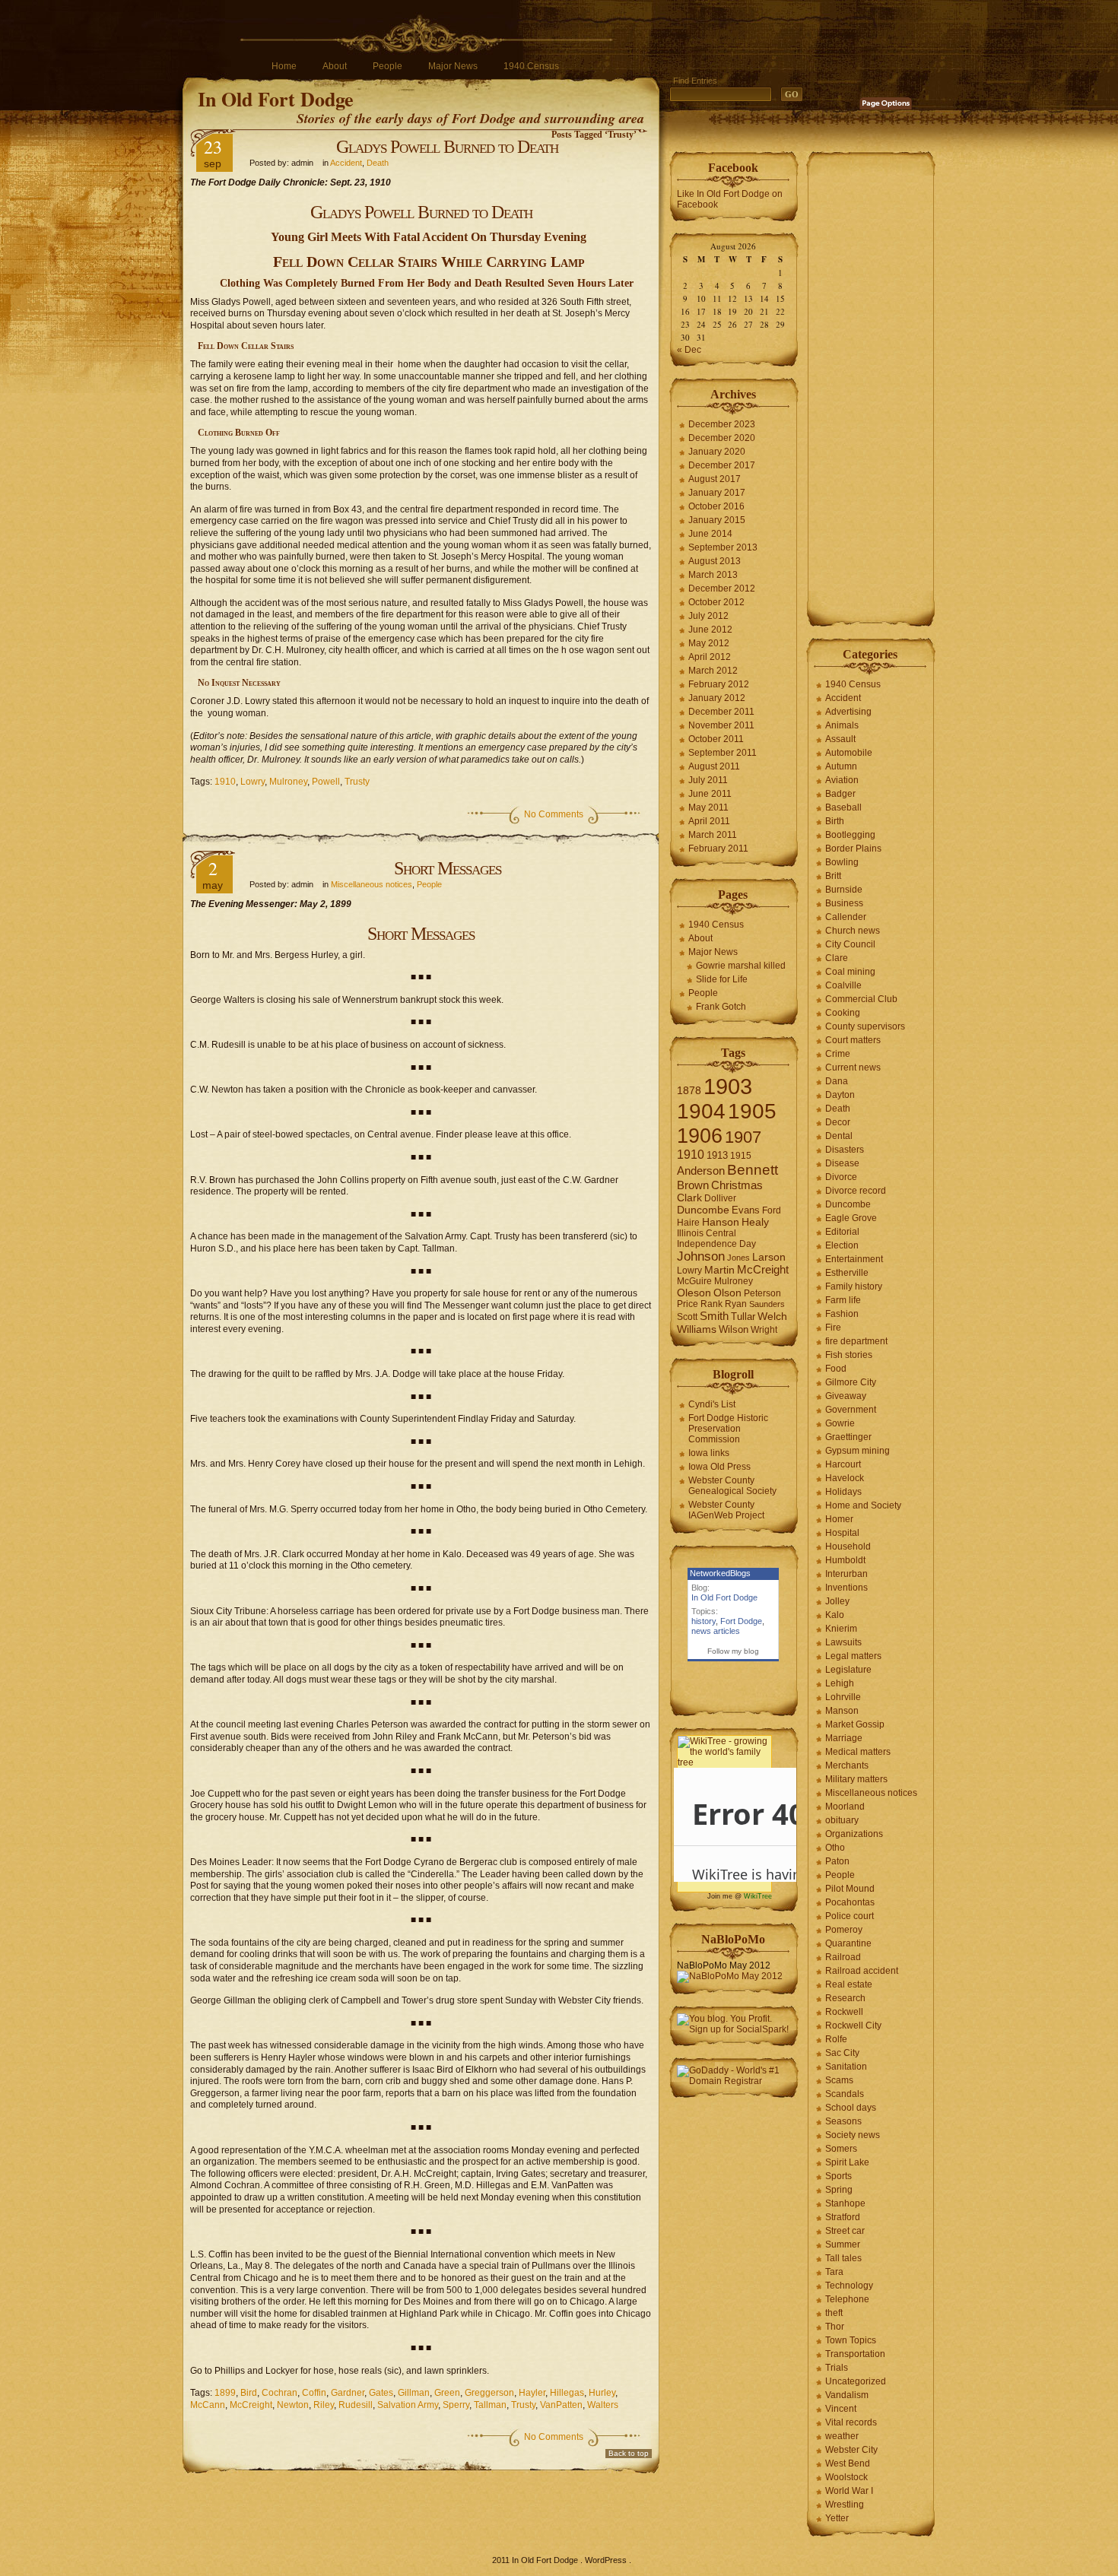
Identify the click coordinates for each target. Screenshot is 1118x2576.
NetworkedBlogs (720, 1573)
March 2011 (713, 835)
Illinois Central (707, 1233)
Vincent (841, 2409)
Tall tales (843, 2258)
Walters (603, 2405)
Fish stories (849, 1355)
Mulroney (288, 782)
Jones (738, 1258)
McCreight (251, 2405)
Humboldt (845, 1560)
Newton (293, 2405)
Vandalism (847, 2395)
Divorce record (856, 1191)
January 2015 (717, 520)
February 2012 (719, 684)
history (704, 1621)
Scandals (845, 2094)
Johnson (701, 1256)
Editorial (842, 1232)
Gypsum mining (858, 1451)
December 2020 (722, 438)
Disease (842, 1163)
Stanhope (845, 2203)
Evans (746, 1210)
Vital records (851, 2422)
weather (842, 2436)
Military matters (856, 1779)
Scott (687, 1317)
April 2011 (709, 821)
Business (844, 903)
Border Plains (853, 849)
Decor (838, 1122)
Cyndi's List (712, 1404)
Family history (854, 1286)
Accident (346, 163)
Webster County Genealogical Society (732, 1486)
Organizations (854, 1834)
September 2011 (723, 753)
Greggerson (489, 2393)
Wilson (734, 1329)
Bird (249, 2393)
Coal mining (850, 972)
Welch (772, 1317)
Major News (453, 66)
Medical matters (858, 1752)
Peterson (762, 1293)
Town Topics (851, 2340)
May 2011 (708, 807)
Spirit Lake (847, 2162)
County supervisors (865, 1026)
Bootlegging (850, 835)
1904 (701, 1111)
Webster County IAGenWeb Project (726, 1510)
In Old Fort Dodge (276, 99)
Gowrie (840, 1423)
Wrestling (845, 2505)
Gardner (348, 2393)
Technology (849, 2286)
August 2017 (715, 479)
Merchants (847, 1765)
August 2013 (715, 561)
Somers (841, 2149)
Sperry (456, 2405)
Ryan (736, 1304)
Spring (839, 2190)
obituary (842, 1820)
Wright (764, 1330)
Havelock (845, 1478)
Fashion (842, 1314)
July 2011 (708, 780)
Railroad (843, 1957)
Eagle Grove (851, 1218)
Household (848, 1547)
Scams (839, 2080)
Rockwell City (853, 2026)
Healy (755, 1222)
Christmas (737, 1185)
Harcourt (843, 1464)
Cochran (279, 2393)
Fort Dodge (741, 1621)
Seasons (843, 2121)
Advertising (848, 712)
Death (378, 163)
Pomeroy (844, 1930)
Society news (853, 2135)
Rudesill (356, 2405)
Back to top (629, 2453)
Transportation (855, 2354)
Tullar (743, 1317)
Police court (850, 1916)
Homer (839, 1519)
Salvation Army (408, 2405)
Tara (834, 2272)
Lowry (253, 782)
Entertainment (854, 1259)
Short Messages (448, 868)
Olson (727, 1293)
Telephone (847, 2299)
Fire (833, 1328)
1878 (689, 1091)
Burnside (844, 890)
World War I (849, 2491)
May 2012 (709, 643)
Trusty (357, 782)
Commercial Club (861, 999)
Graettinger (848, 1437)
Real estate (849, 1984)
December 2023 (722, 424)
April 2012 (710, 657)
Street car (845, 2231)
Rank (711, 1304)
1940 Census (531, 66)
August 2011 (714, 766)
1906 (700, 1136)
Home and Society (863, 1505)
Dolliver (720, 1198)
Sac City (842, 2053)
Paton (837, 1861)
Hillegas (567, 2393)
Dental (839, 1136)
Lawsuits (843, 1642)
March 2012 (713, 671)
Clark (689, 1198)
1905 (752, 1111)
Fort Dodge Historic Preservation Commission (728, 1429)
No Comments (554, 814)
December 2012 (722, 588)
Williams (697, 1329)
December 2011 (721, 712)
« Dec (689, 350)
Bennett (753, 1170)
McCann (208, 2405)
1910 (225, 782)
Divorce (841, 1177)
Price (688, 1304)
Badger (840, 794)
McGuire (694, 1281)
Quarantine (848, 1943)
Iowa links (709, 1453)
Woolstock (846, 2477)
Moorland (845, 1807)
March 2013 (713, 575)
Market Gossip (855, 1724)
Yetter (837, 2518)
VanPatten (561, 2405)
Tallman (490, 2405)
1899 (225, 2393)
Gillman (414, 2393)
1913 (717, 1155)
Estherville (847, 1273)
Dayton (840, 1095)
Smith (714, 1316)
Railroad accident (862, 1971)
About (335, 66)
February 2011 (718, 849)
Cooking (843, 1013)
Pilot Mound (850, 1889)
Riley (324, 2405)
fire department (856, 1341)
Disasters (845, 1150)
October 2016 (716, 506)
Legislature (848, 1670)
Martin (719, 1270)
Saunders (767, 1304)
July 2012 (708, 616)
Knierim (841, 1629)
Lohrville (843, 1697)
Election (842, 1245)
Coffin (314, 2393)
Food (836, 1369)
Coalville (843, 985)
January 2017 (717, 493)
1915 (741, 1156)
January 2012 (717, 698)
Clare (837, 958)
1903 (728, 1086)
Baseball (843, 807)
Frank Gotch (721, 1007)
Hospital (842, 1533)
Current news (853, 1068)
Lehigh (840, 1683)
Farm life (843, 1300)
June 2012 (710, 630)
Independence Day (716, 1244)
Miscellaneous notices (372, 884)
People (387, 66)
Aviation (842, 780)
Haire (688, 1223)
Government (851, 1410)
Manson (842, 1711)
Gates (381, 2393)
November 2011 (721, 725)
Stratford (843, 2217)
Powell (326, 782)
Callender (846, 917)
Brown (693, 1185)
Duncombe (703, 1210)
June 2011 (710, 794)
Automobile (849, 753)
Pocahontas (850, 1902)
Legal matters (853, 1656)
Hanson (721, 1222)
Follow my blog (733, 1651)
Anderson (701, 1171)
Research (845, 1998)
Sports (838, 2176)
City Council (850, 944)
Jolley (837, 1601)
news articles (716, 1631)
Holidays (843, 1492)
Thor (835, 2327)
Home (284, 66)
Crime (838, 1054)
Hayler (532, 2393)
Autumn (841, 766)
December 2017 (722, 465)
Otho (835, 1848)
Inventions (846, 1588)
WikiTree (758, 1896)
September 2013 (723, 547)
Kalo (835, 1615)
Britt (833, 876)
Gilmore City (851, 1382)
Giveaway (846, 1396)
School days (851, 2108)
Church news (853, 931)
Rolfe (836, 2039)
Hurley (602, 2393)
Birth (835, 821)
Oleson (694, 1293)
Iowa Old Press (719, 1467)
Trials (837, 2368)
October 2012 (716, 602)
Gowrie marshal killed (741, 966)
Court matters (853, 1040)
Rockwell (844, 2012)
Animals (842, 725)
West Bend (848, 2463)
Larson (769, 1257)
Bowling (842, 862)
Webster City (851, 2450)
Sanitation (846, 2067)
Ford (772, 1210)
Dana (837, 1081)
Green (447, 2393)
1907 (743, 1137)
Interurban (846, 1574)
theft (834, 2313)
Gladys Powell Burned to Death (447, 147)
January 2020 (717, 452)
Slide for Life (722, 979)
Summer (843, 2244)
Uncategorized (856, 2381)
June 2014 (710, 534)
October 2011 (716, 739)
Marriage (844, 1738)
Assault (840, 739)
